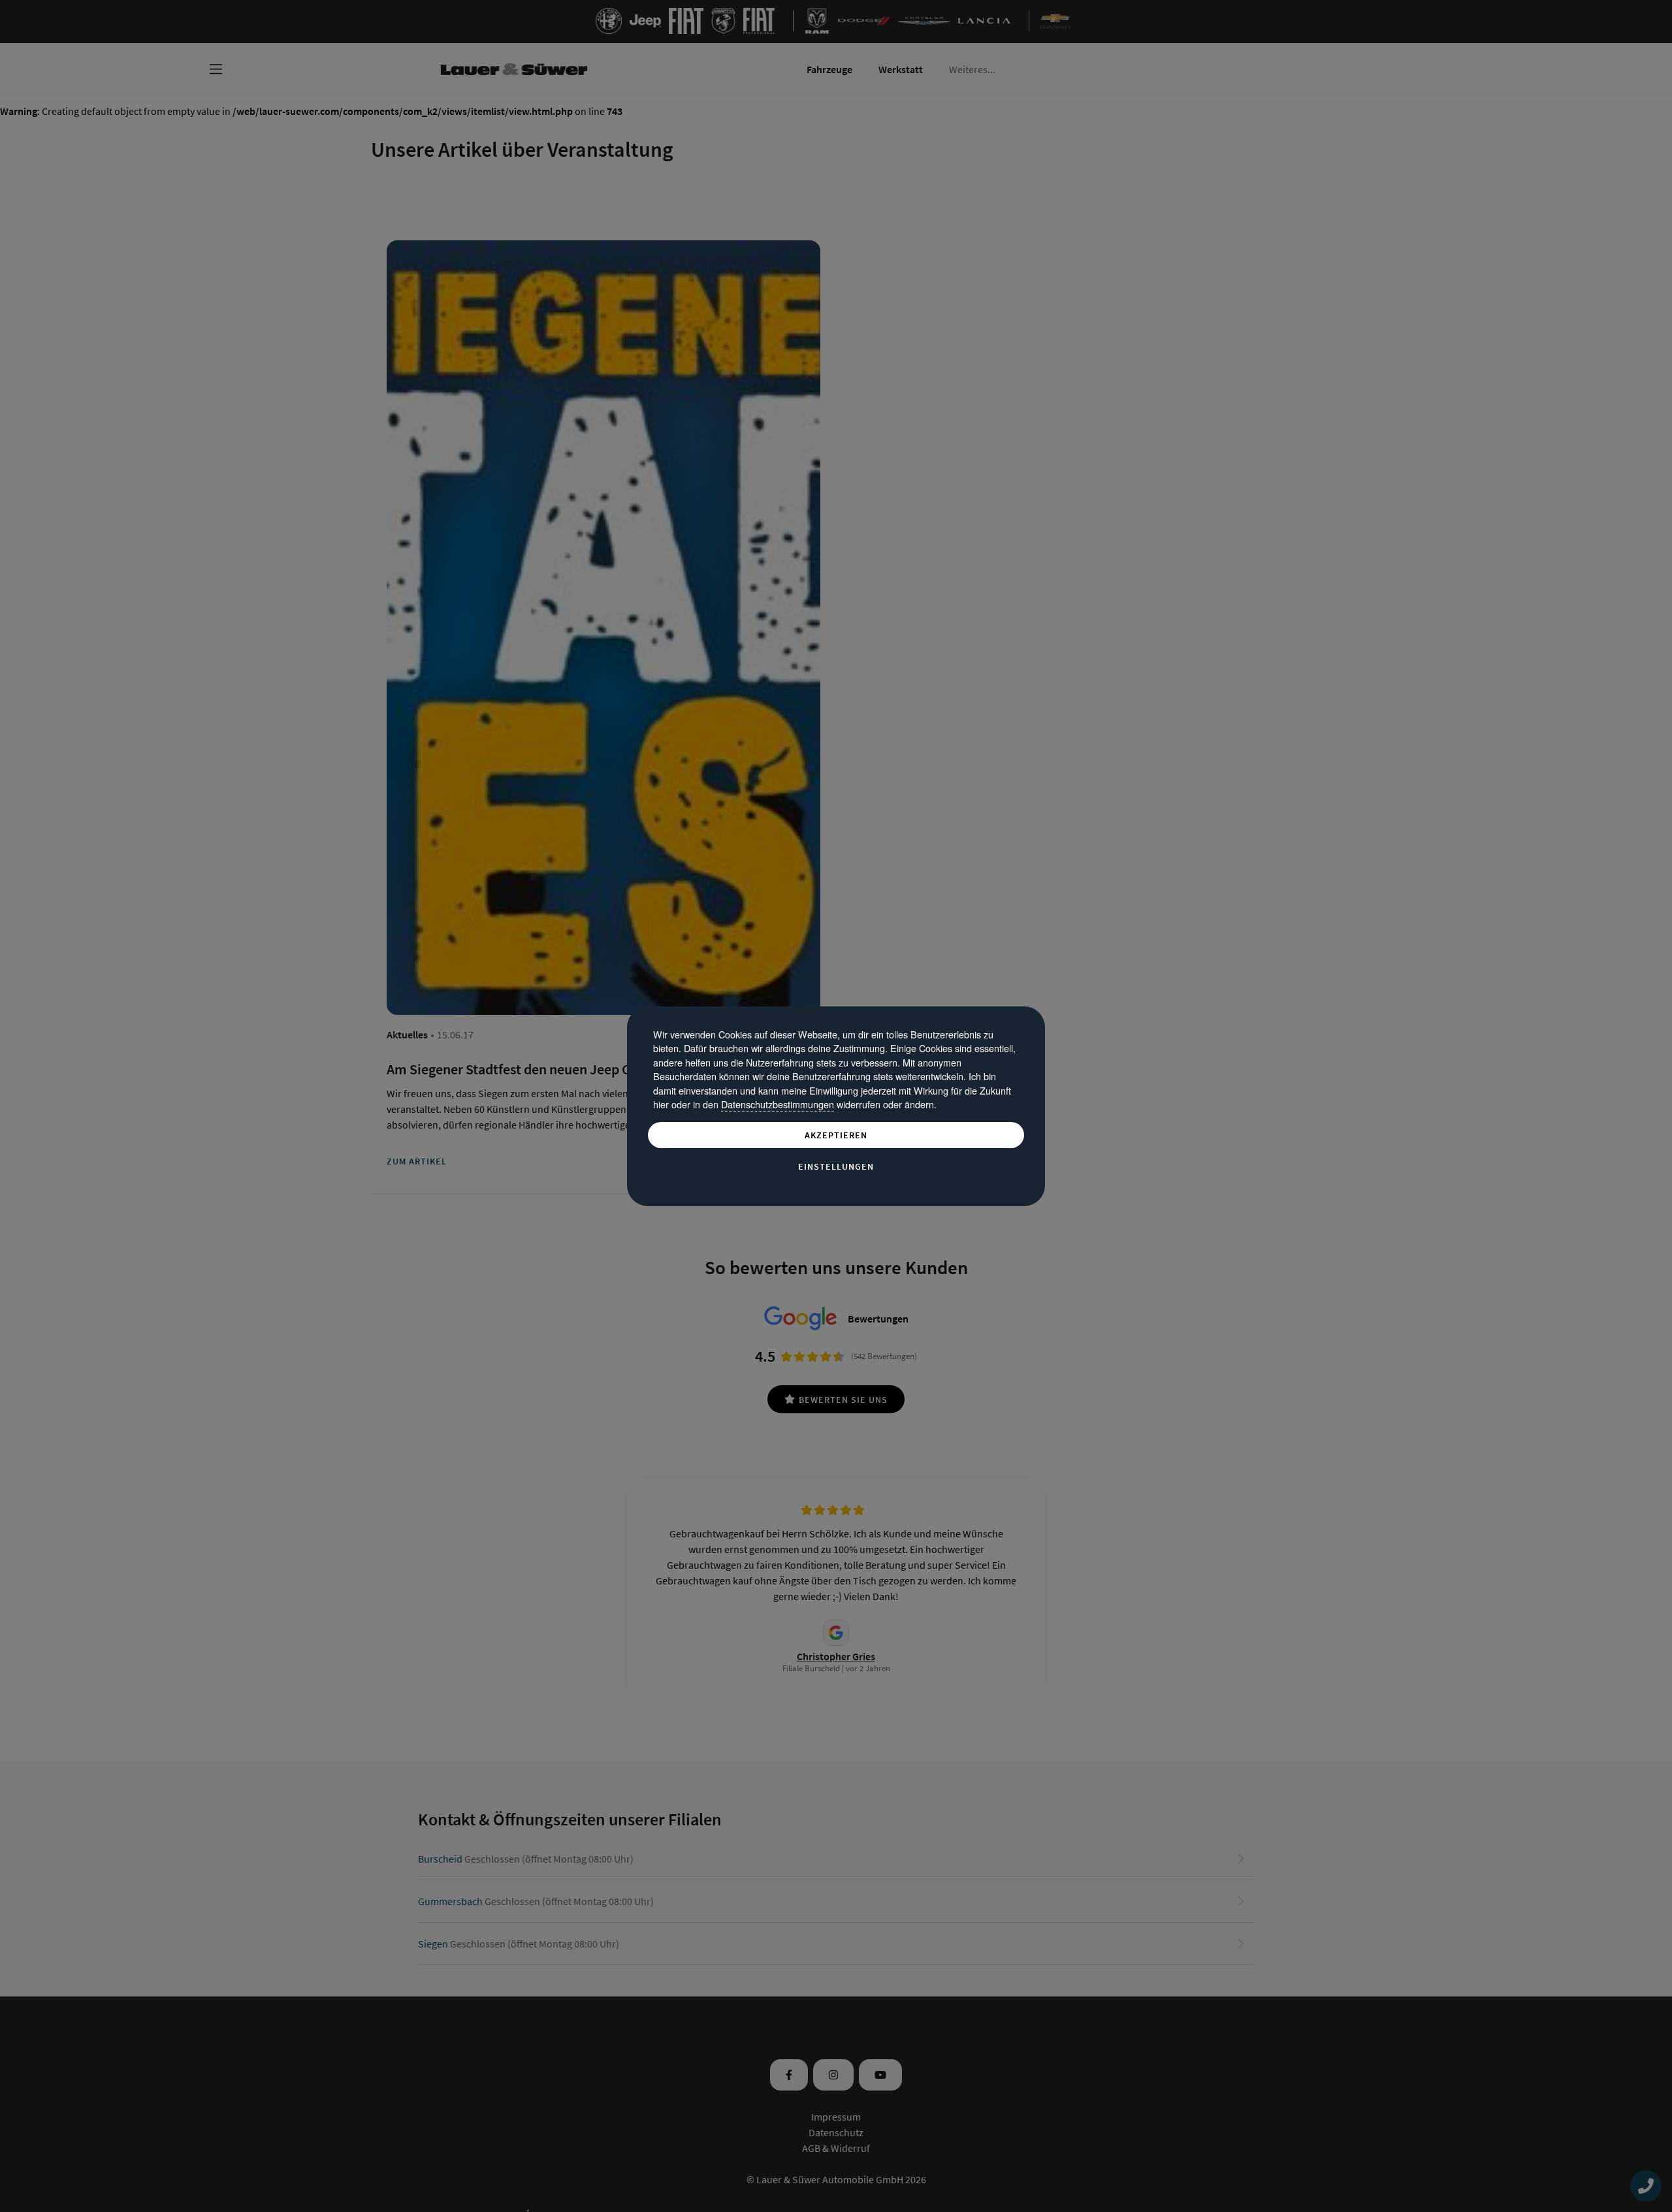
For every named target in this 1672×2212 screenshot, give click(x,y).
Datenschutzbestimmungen (778, 1104)
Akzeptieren (836, 1135)
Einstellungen (836, 1166)
